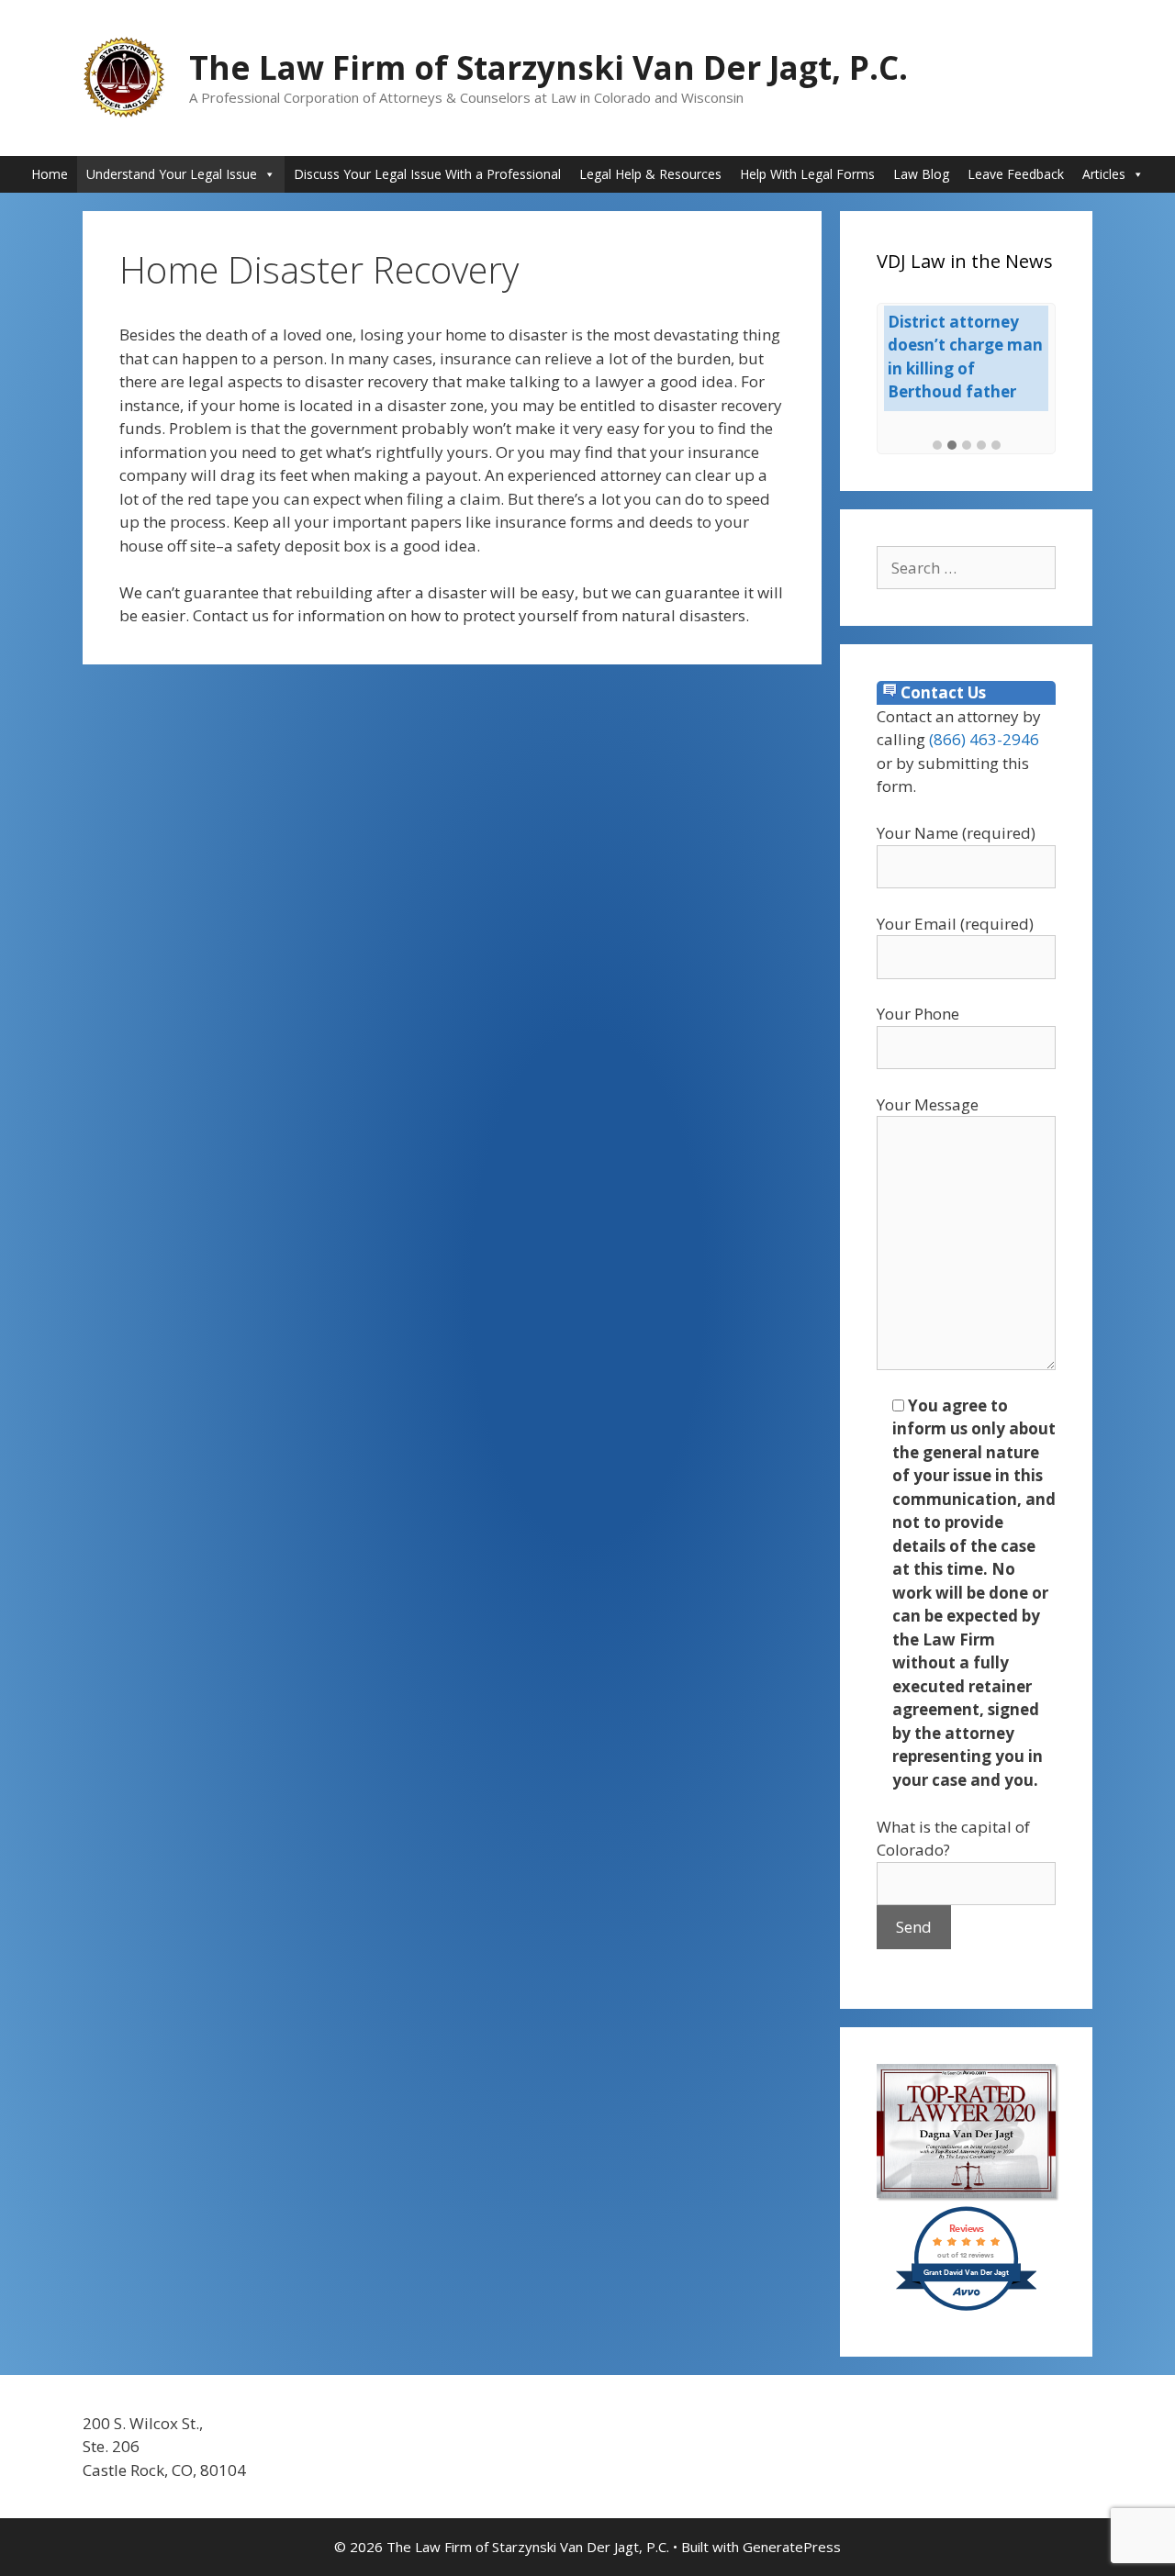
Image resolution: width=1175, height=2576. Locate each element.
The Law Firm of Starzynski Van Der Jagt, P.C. (548, 67)
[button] (937, 446)
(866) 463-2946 (984, 739)
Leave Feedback (1016, 174)
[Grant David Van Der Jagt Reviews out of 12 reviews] (966, 2308)
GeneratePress (792, 2547)
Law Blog (921, 174)
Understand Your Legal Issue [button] (172, 174)
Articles (1104, 174)
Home (50, 174)
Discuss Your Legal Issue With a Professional (427, 174)
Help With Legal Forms (807, 174)
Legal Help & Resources (650, 174)
